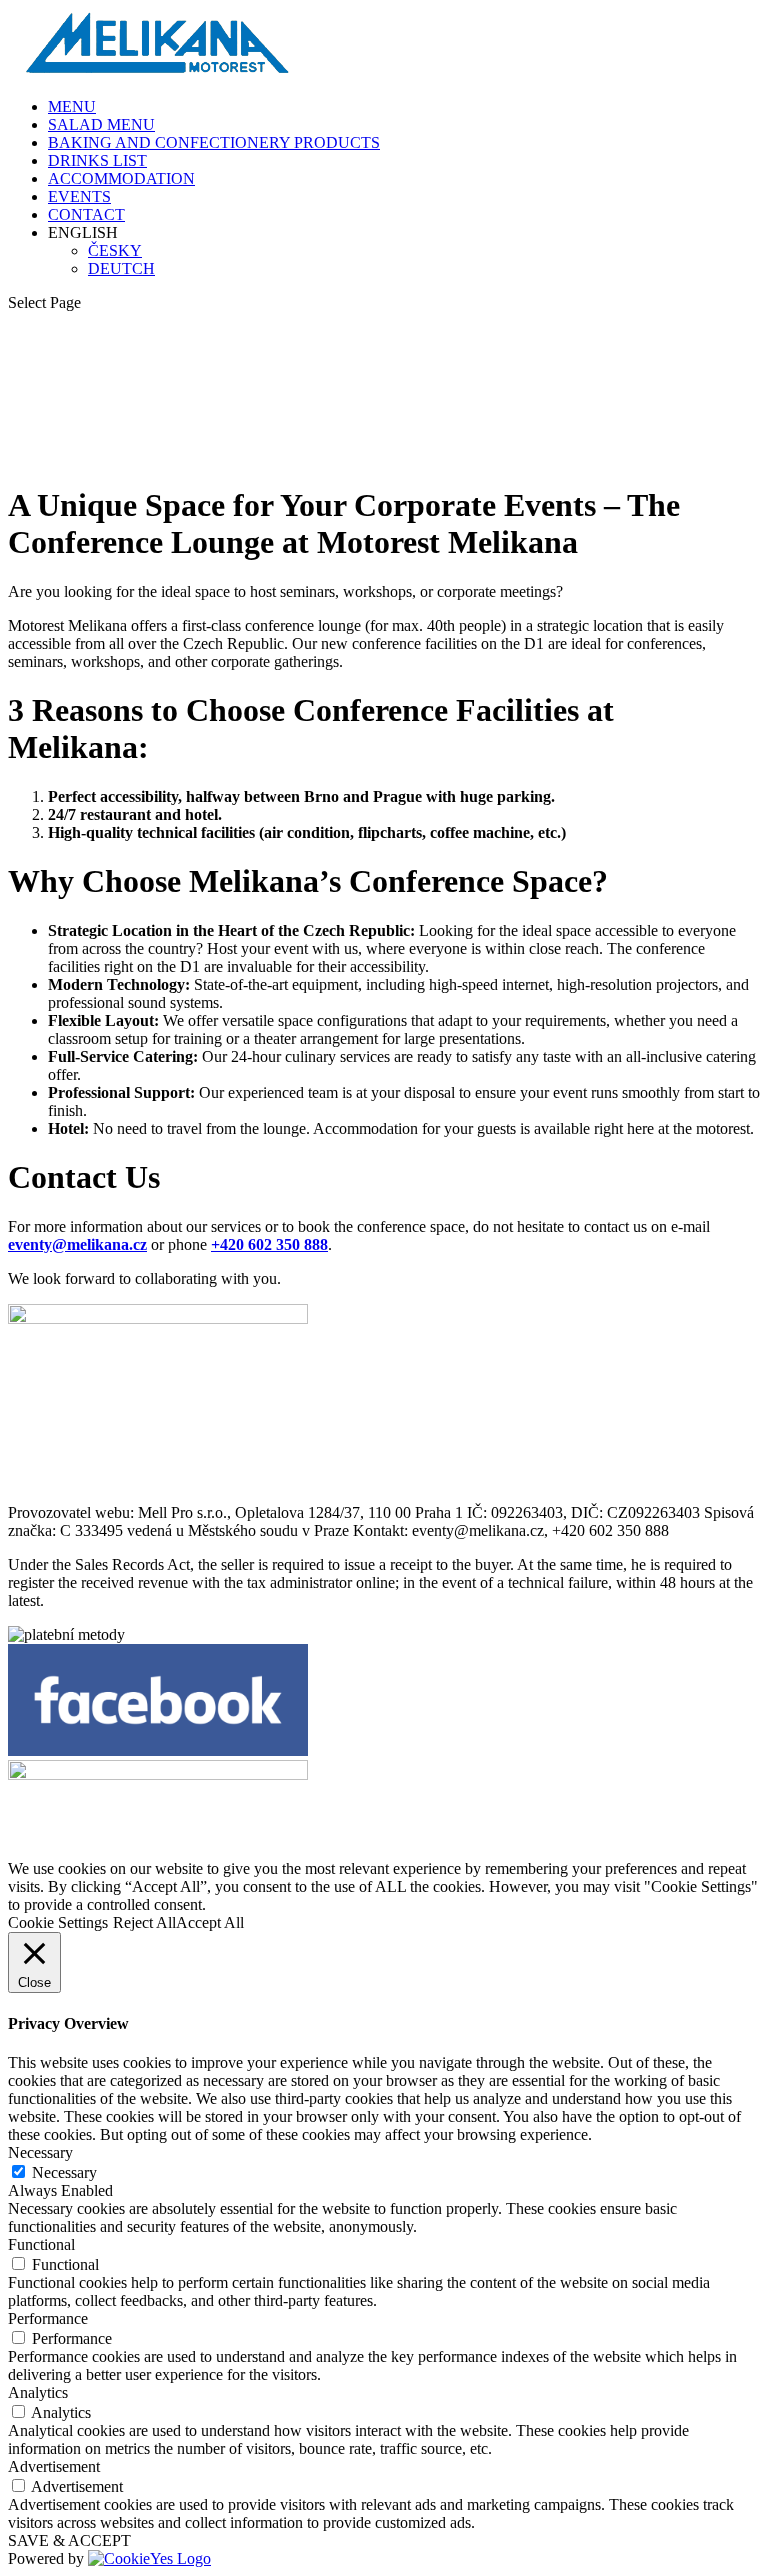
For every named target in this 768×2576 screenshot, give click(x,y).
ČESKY (115, 250)
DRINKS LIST (97, 160)
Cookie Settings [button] (58, 1922)
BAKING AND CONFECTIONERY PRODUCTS (214, 142)
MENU (72, 106)
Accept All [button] (210, 1922)
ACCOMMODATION (121, 178)
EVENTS (79, 196)
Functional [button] (41, 2244)
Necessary (64, 2172)
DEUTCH (121, 268)
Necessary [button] (40, 2152)
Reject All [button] (144, 1922)
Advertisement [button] (54, 2466)
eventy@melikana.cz (77, 1244)
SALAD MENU (101, 124)
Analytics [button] (38, 2392)
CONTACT (86, 214)
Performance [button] (48, 2318)
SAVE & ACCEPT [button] (69, 2540)
